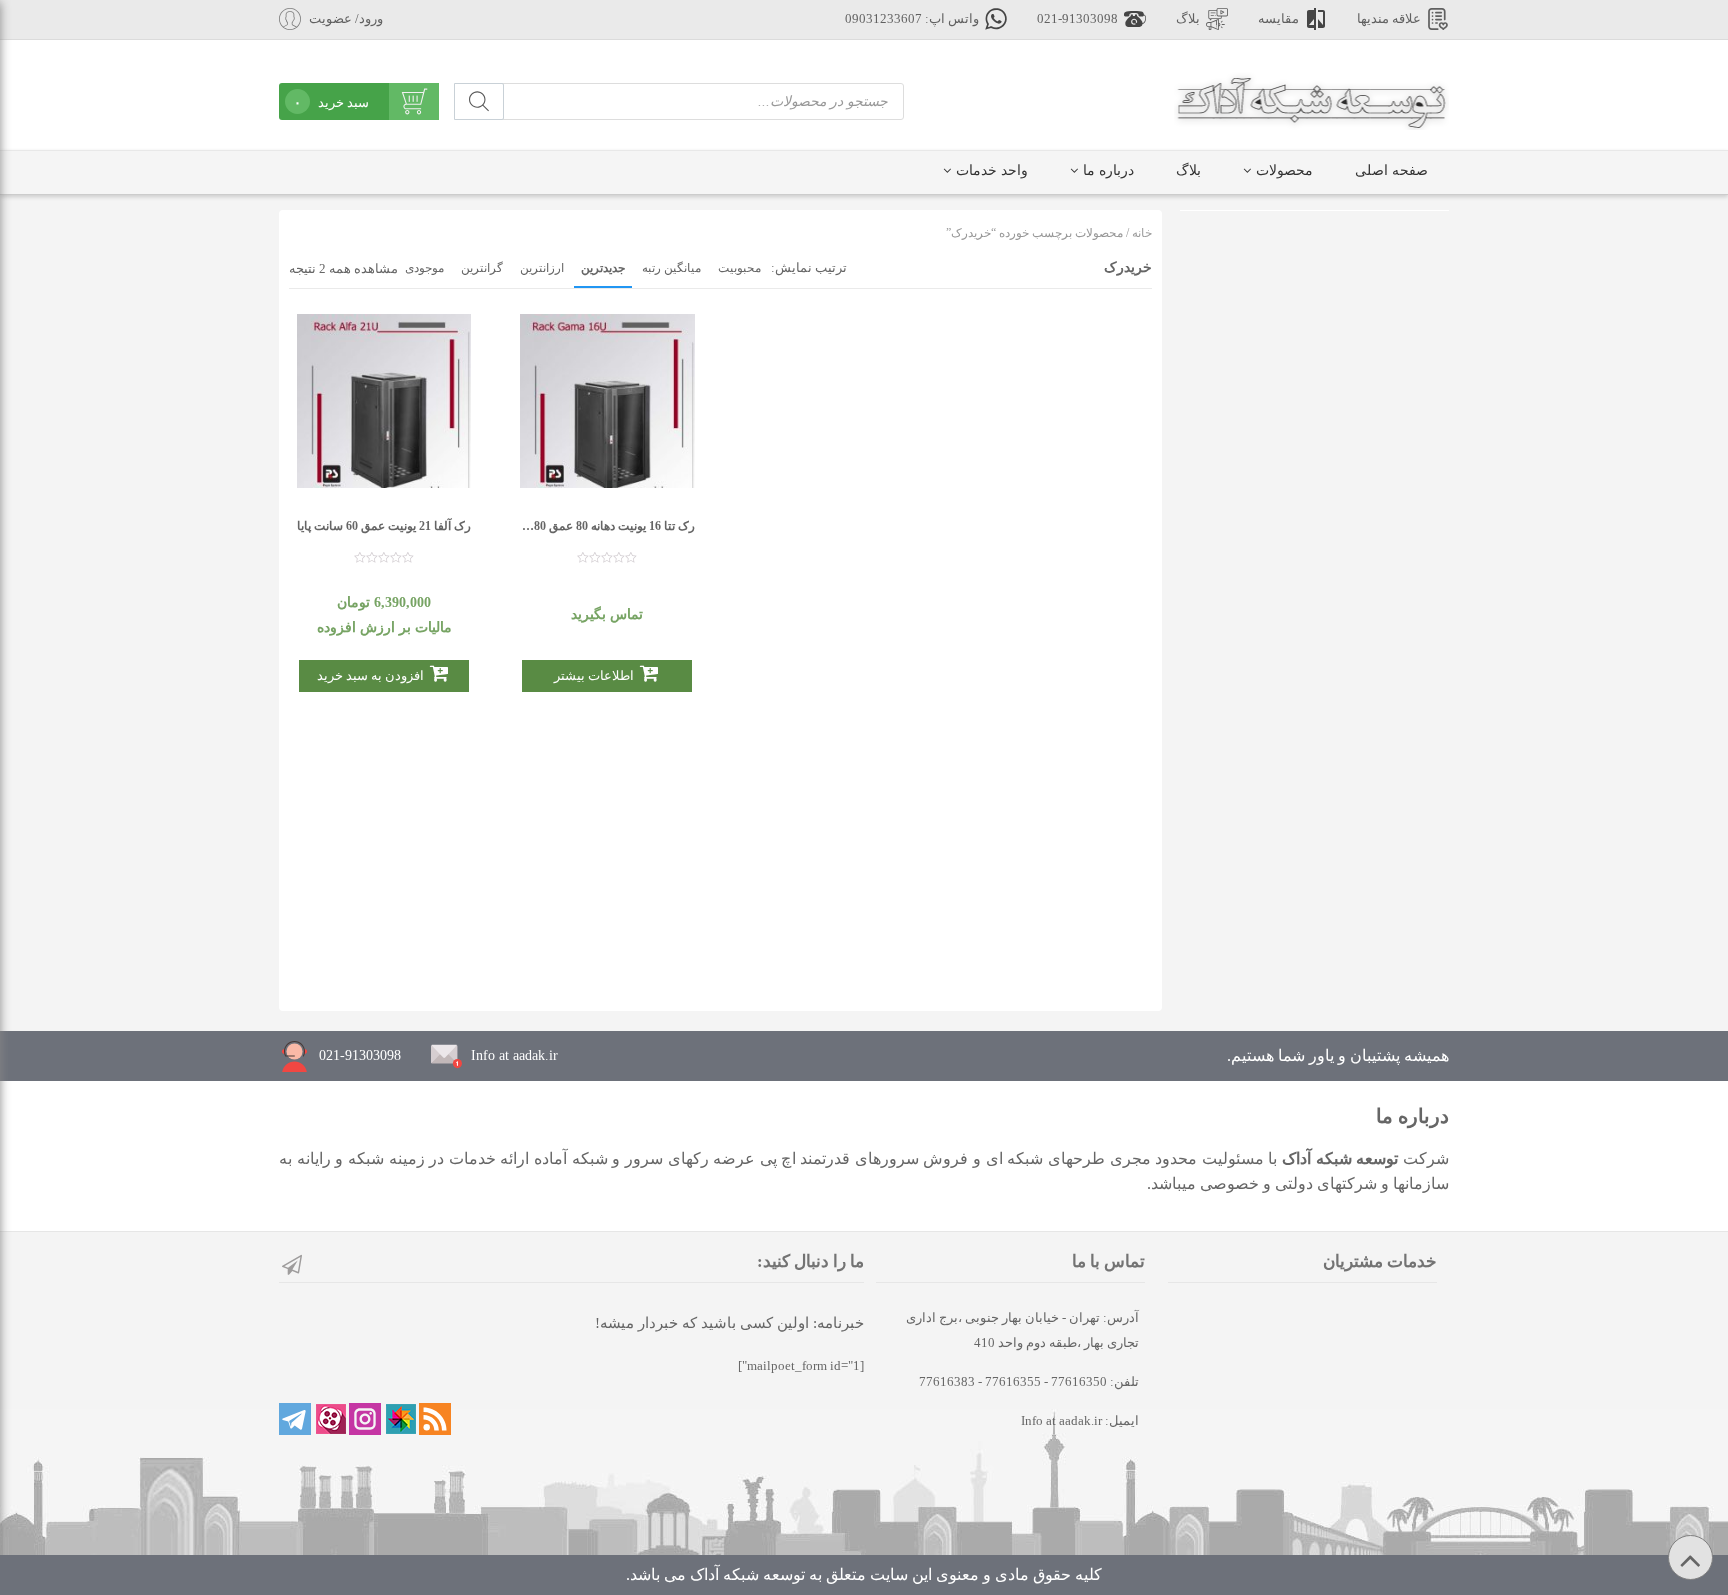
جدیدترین (603, 268)
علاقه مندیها (1389, 19)
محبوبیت (739, 268)
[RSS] (435, 1419)
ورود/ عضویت (346, 19)
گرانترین (482, 268)
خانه (1142, 233)
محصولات (1284, 170)
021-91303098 (1077, 19)
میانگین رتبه (671, 268)
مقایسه (1278, 19)
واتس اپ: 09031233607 (912, 19)
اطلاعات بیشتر (594, 675)
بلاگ (1188, 19)
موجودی (424, 268)
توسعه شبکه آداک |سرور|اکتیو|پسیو (1311, 100)
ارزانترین (542, 268)
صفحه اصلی (1391, 170)
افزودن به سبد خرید (370, 675)
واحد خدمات (992, 170)
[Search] (479, 101)
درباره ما (1108, 170)
